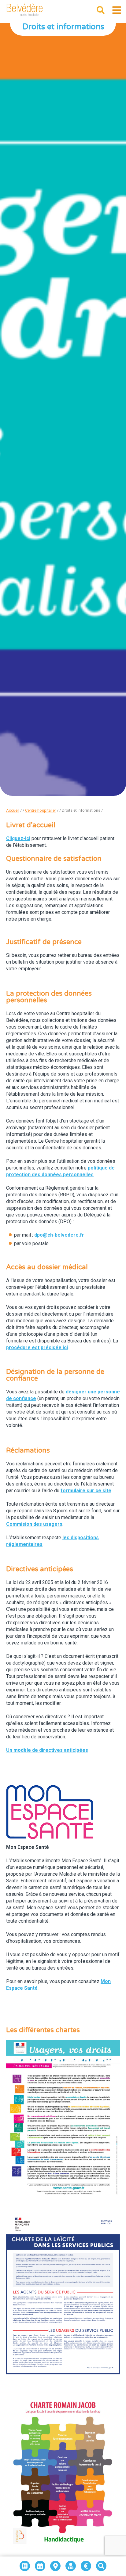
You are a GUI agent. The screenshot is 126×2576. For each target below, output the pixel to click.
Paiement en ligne (86, 2561)
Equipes (71, 2561)
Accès (56, 2561)
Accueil (13, 810)
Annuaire (40, 2561)
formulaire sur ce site (86, 1491)
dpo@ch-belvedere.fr (59, 1235)
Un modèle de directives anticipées (47, 1750)
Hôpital (25, 2561)
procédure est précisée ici (37, 1347)
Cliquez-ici (18, 838)
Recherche (101, 2561)
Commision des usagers (34, 1524)
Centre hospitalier (41, 810)
